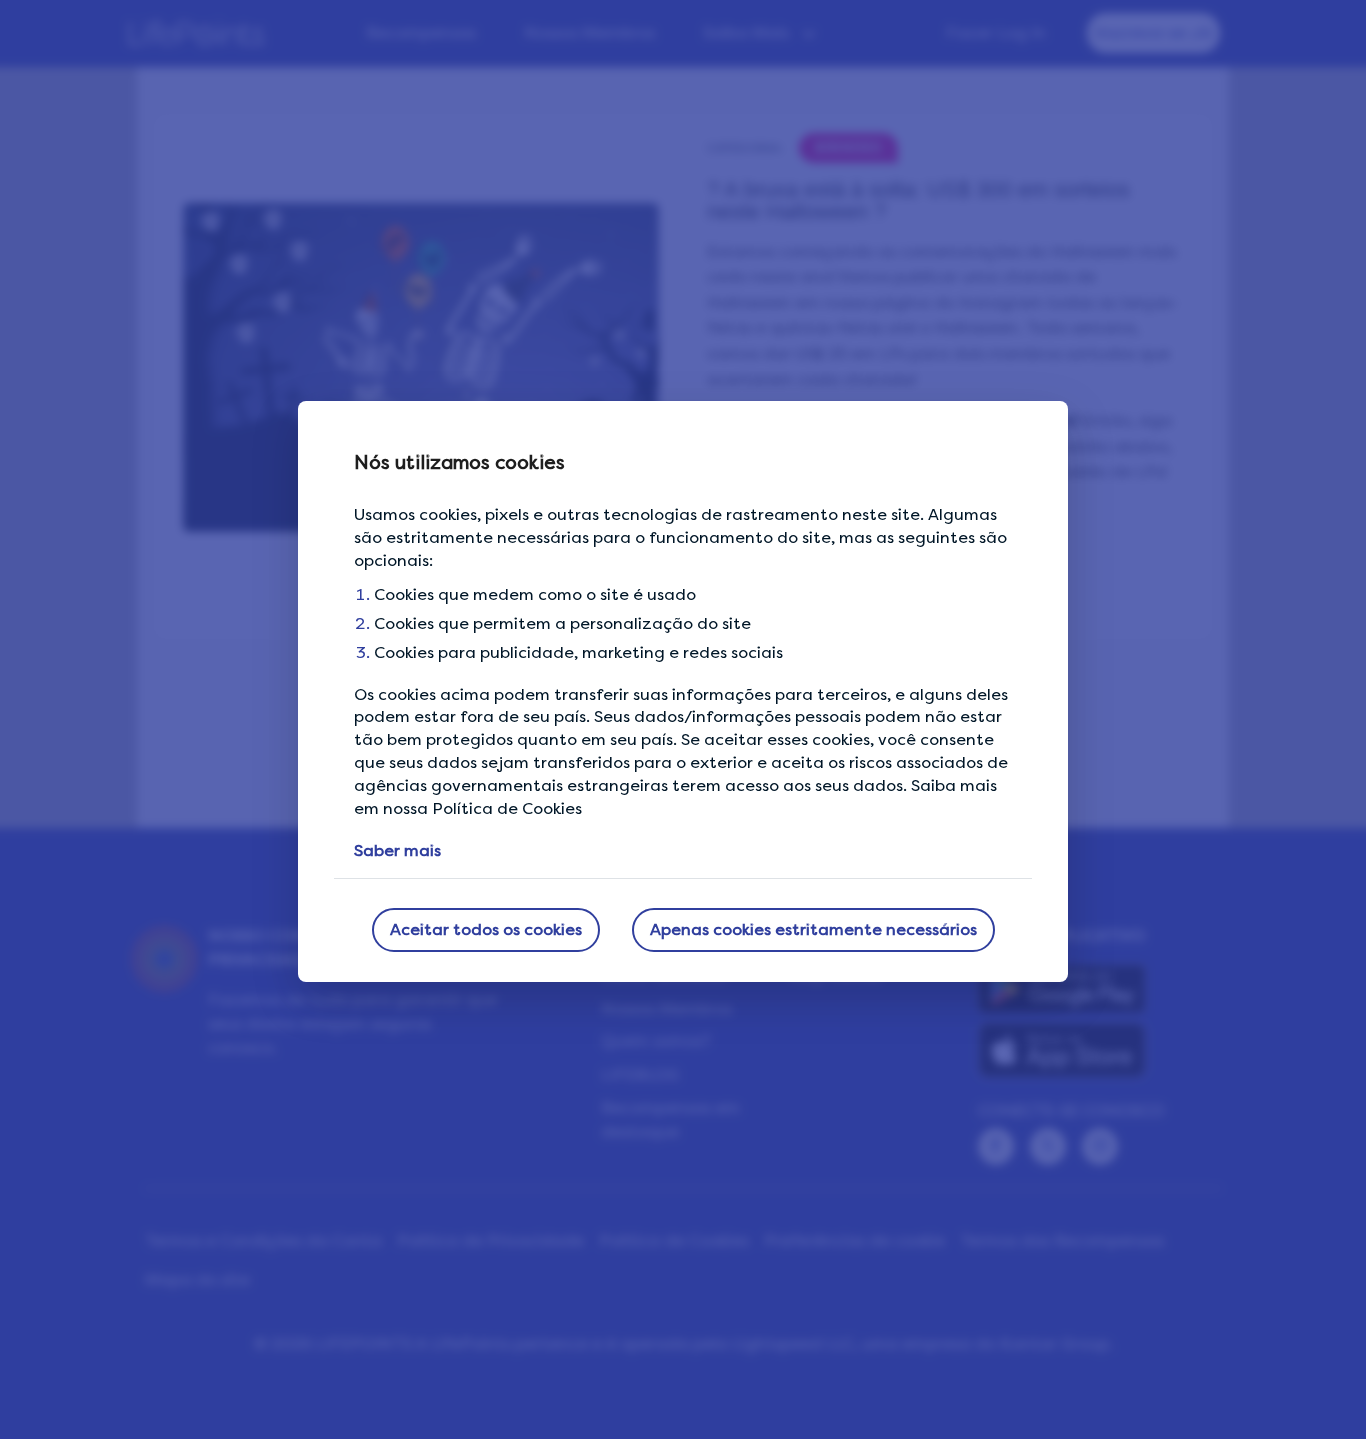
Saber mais (397, 850)
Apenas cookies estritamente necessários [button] (813, 929)
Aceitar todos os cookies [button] (486, 929)
